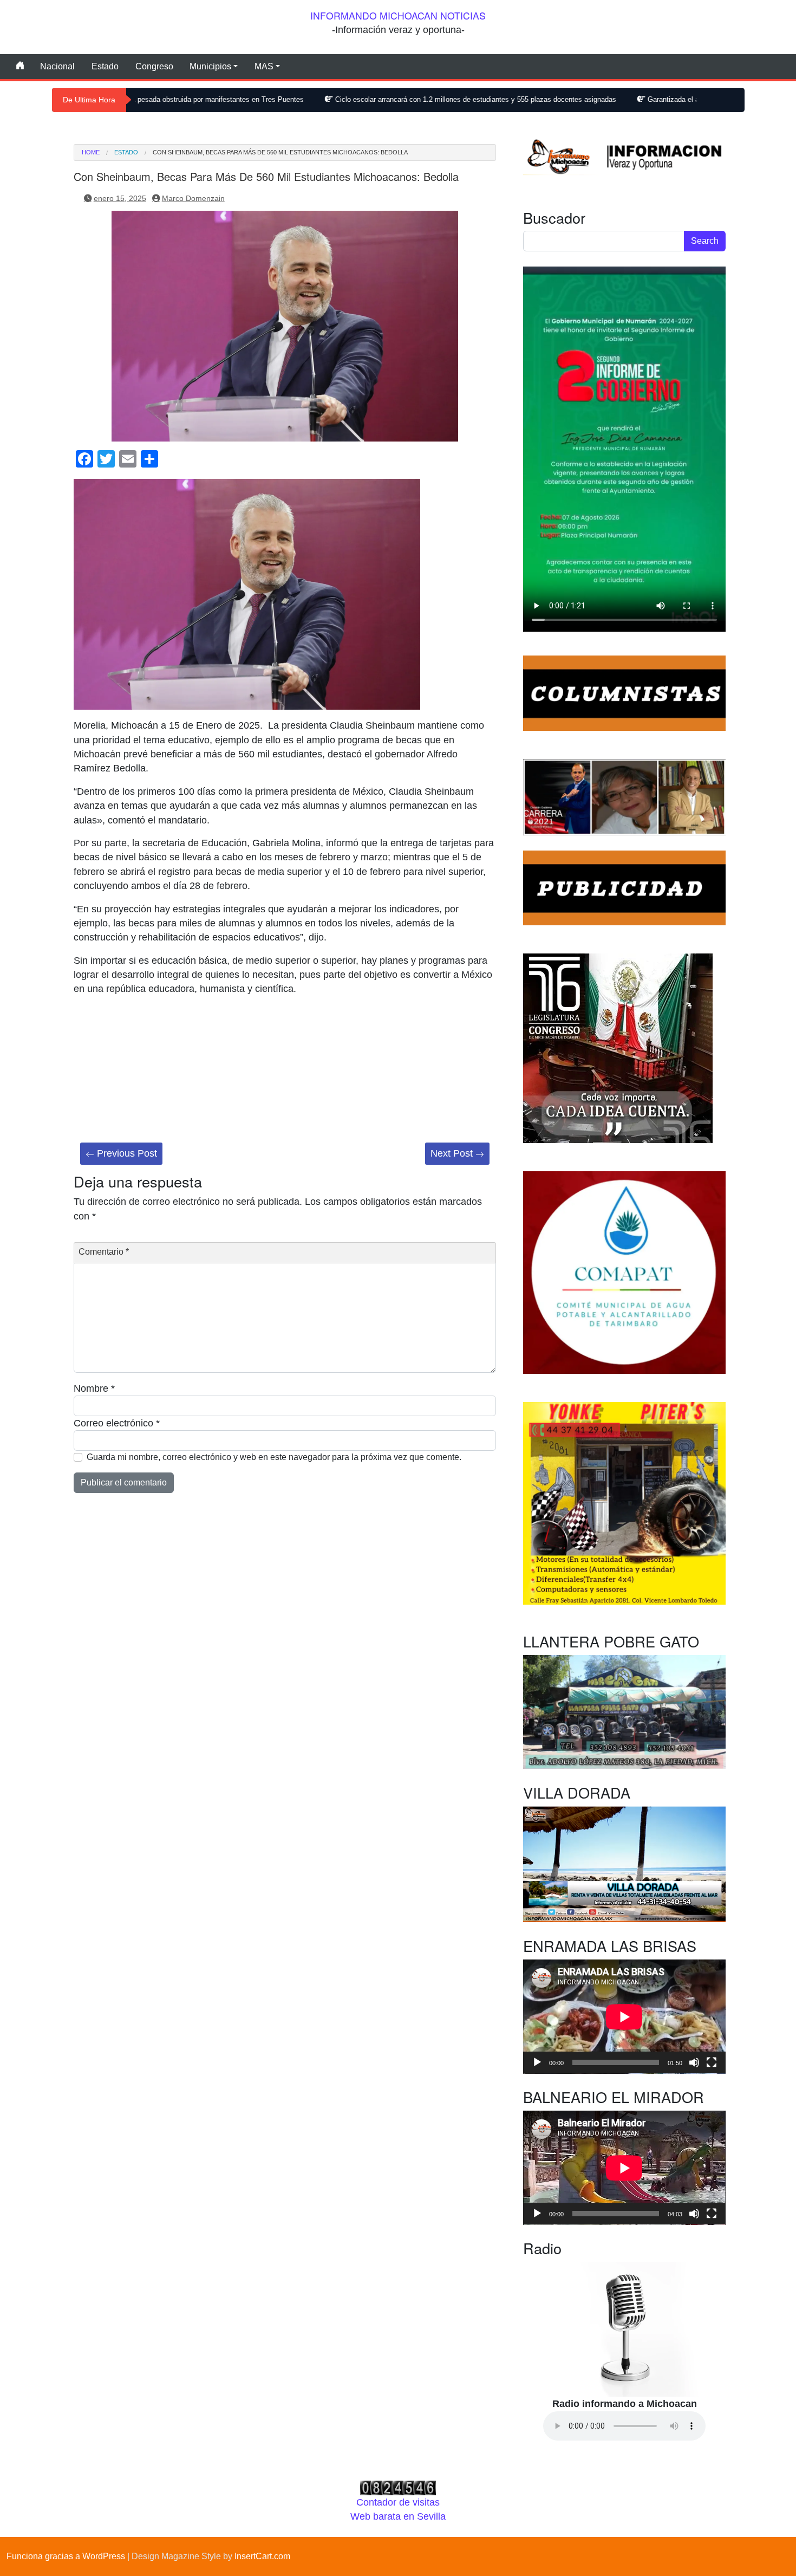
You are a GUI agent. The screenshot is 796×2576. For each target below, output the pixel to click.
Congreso (154, 66)
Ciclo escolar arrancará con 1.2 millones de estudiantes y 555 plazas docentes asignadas (369, 99)
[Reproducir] (537, 2062)
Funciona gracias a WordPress (66, 2556)
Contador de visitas (398, 2502)
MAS (264, 66)
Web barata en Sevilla (398, 2516)
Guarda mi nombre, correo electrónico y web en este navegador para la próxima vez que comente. (274, 1457)
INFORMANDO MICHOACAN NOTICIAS (398, 15)
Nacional (57, 66)
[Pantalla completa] (712, 2062)
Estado (105, 66)
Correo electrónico (117, 1423)
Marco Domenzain (193, 198)
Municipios (210, 66)
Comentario (104, 1252)
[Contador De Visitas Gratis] (398, 2487)
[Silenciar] (694, 2062)
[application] (624, 2017)
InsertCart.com (262, 2556)
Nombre (94, 1388)
